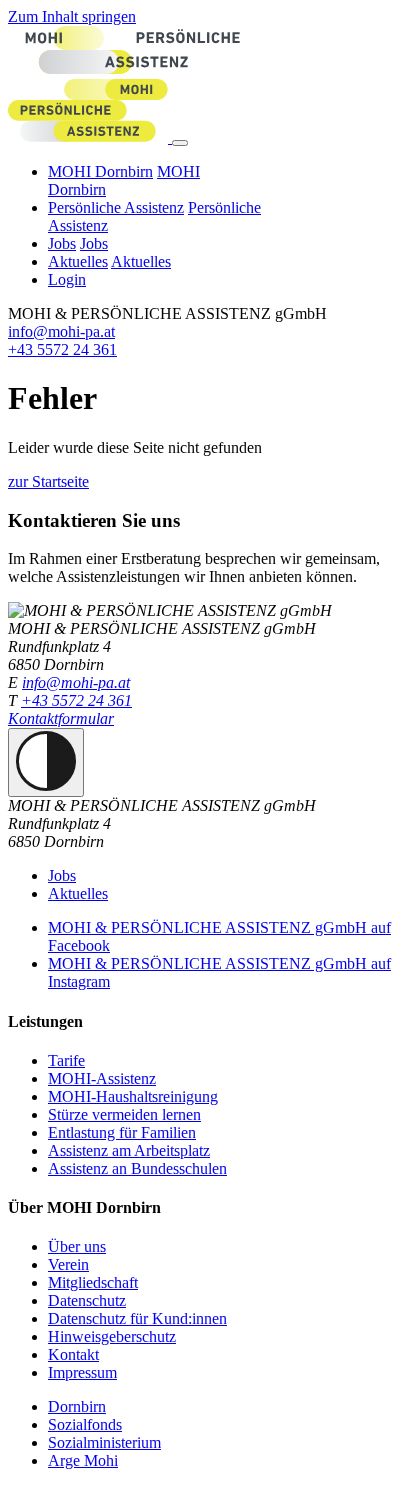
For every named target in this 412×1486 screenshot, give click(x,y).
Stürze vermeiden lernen (124, 1114)
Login (67, 279)
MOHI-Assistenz (102, 1078)
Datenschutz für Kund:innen (137, 1318)
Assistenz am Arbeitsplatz (129, 1150)
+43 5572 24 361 (62, 349)
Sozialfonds (85, 1424)
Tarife (66, 1060)
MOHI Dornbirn (100, 171)
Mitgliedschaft (93, 1282)
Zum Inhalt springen (72, 16)
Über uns (77, 1246)
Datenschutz (87, 1300)
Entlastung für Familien (122, 1132)
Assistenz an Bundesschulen (137, 1168)
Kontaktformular (61, 718)
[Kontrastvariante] (46, 762)
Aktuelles (78, 261)
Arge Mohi (83, 1460)
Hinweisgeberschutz (112, 1336)
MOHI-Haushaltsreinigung (133, 1096)
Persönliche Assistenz (116, 207)
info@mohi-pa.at (61, 331)
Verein (68, 1264)
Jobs (62, 243)
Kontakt (73, 1354)
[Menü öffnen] (180, 143)
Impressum (82, 1372)
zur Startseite (48, 481)
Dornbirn (77, 1406)
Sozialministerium (104, 1442)
